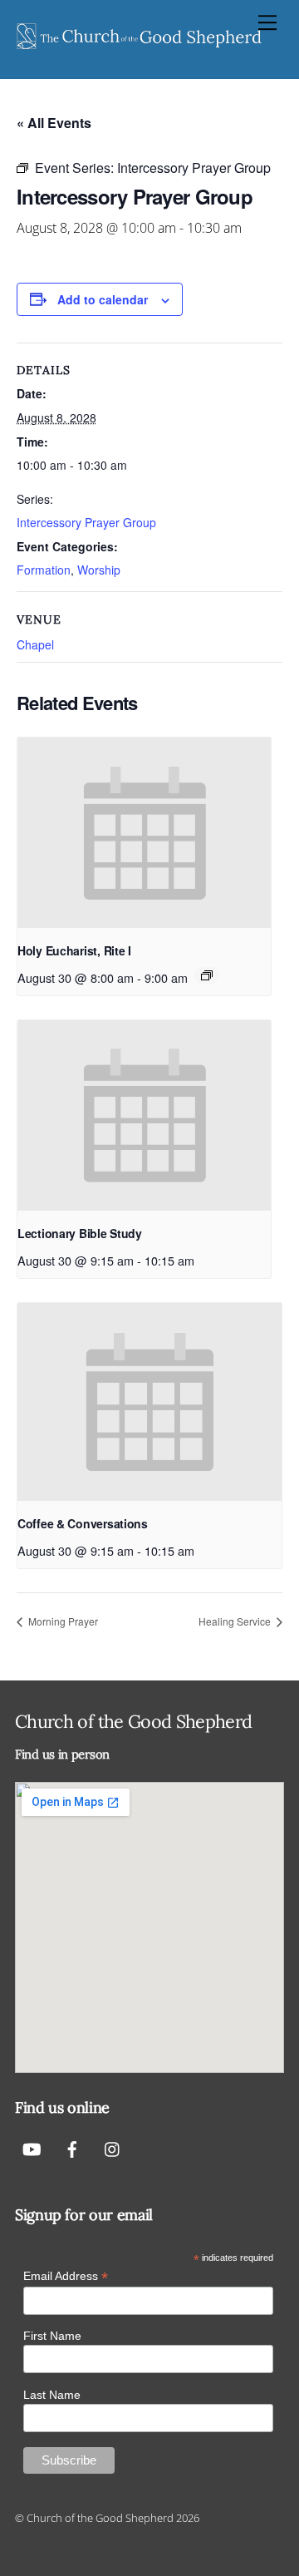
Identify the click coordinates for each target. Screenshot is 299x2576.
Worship (99, 570)
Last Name (52, 2395)
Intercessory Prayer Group (86, 522)
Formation (44, 570)
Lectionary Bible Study (80, 1233)
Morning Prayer (62, 1621)
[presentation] (144, 833)
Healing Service (236, 1621)
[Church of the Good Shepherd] (140, 48)
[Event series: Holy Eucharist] (207, 975)
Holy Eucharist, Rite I (74, 950)
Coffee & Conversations (83, 1523)
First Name (52, 2336)
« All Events (54, 123)
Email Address (66, 2276)
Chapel (35, 644)
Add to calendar (103, 299)
